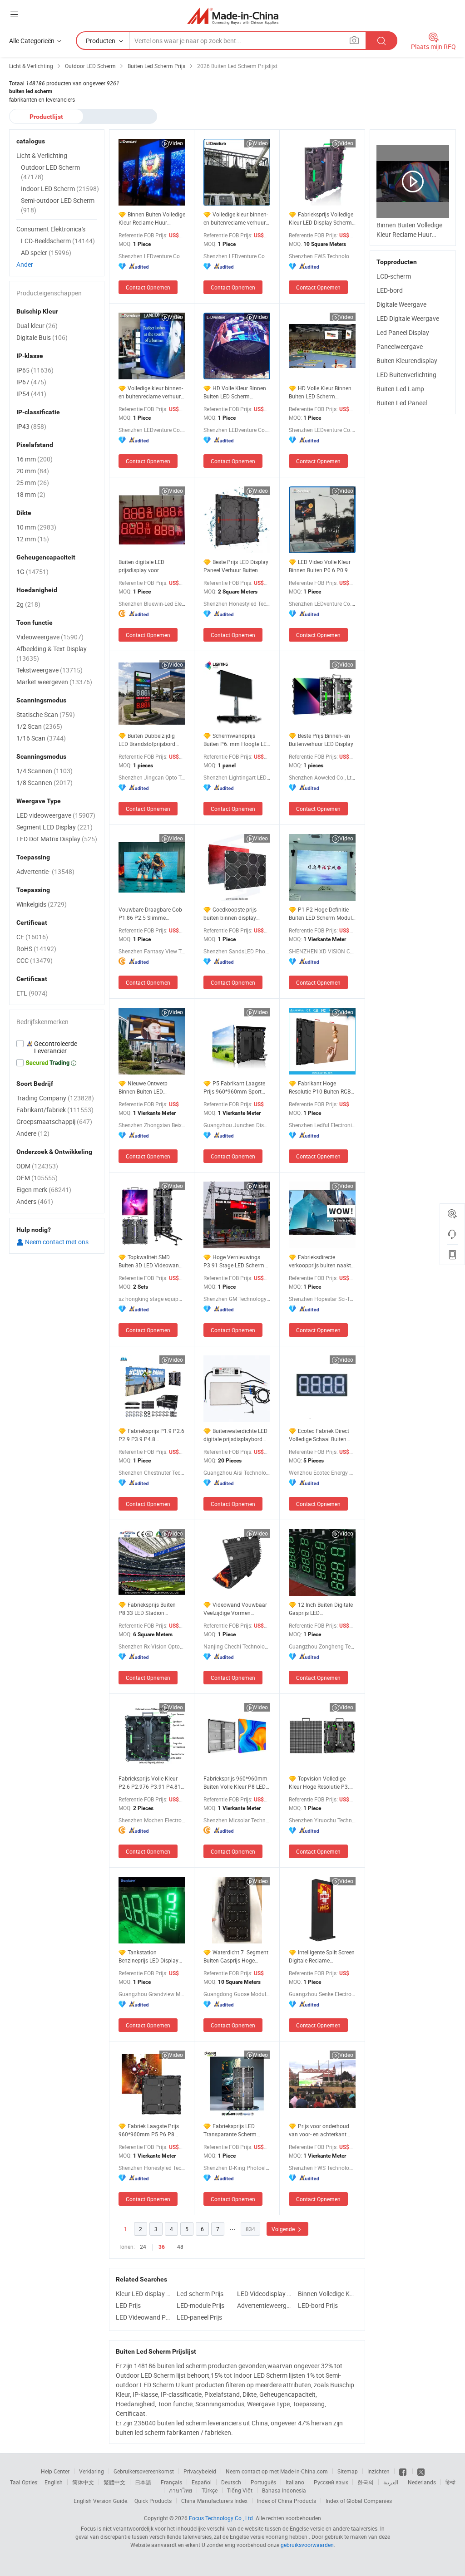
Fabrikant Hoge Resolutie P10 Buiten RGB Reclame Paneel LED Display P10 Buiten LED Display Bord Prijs (320, 1087)
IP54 (31, 394)
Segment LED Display (54, 827)
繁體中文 (114, 2482)
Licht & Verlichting (42, 155)
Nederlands (422, 2482)
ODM (37, 1166)
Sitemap (348, 2471)
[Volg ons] (421, 2471)
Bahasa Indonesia (284, 2490)
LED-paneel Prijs (199, 2317)
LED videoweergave (56, 815)
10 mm (36, 527)
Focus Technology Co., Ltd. (222, 2518)
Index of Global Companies (359, 2501)
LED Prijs (128, 2305)
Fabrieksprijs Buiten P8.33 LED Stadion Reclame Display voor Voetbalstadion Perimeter (150, 1609)
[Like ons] (403, 2471)
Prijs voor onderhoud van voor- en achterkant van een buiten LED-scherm (322, 2130)
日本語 (143, 2482)
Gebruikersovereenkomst (144, 2471)
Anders (35, 1201)
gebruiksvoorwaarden (307, 2545)
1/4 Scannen (45, 771)
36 (162, 2247)
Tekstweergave (49, 670)
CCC (35, 960)
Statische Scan (46, 714)
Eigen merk (44, 1190)
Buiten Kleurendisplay (407, 361)
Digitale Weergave (401, 304)
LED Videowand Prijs (144, 2317)
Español (202, 2482)
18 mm (31, 494)
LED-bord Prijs (318, 2305)
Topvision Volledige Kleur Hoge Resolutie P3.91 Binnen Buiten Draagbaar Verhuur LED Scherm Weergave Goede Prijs (322, 1783)
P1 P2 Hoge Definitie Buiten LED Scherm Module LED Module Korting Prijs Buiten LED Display (322, 914)
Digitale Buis (42, 337)
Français (171, 2482)
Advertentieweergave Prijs (265, 2305)
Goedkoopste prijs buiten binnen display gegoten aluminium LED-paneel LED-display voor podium (234, 914)
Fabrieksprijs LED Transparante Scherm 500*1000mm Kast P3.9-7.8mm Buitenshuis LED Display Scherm (234, 2130)
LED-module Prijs (200, 2305)
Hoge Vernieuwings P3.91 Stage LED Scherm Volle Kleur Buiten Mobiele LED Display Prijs (235, 1261)
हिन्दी (450, 2482)
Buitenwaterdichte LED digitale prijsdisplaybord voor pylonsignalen (235, 1435)
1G (32, 572)
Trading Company (55, 1098)
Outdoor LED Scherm (50, 172)
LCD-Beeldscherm (58, 241)
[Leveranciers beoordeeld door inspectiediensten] (57, 1047)
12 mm (33, 539)
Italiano (295, 2482)
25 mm (33, 483)
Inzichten (378, 2471)
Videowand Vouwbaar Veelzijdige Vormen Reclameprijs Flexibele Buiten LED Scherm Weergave (235, 1609)
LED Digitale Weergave (408, 318)
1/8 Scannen (45, 783)
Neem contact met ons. (57, 1242)
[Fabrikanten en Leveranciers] (233, 16)
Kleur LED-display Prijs (144, 2294)
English (54, 2482)
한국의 (366, 2482)
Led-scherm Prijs (200, 2294)
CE (32, 937)
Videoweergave (50, 637)
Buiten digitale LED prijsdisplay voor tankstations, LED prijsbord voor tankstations (151, 566)
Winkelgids (42, 904)
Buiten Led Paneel (402, 403)
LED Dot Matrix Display (57, 839)
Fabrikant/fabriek (55, 1110)
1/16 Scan (41, 738)
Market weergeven (54, 682)
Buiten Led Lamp (400, 389)
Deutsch (231, 2482)
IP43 (31, 426)
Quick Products (153, 2501)
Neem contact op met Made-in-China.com (277, 2471)
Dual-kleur (37, 326)
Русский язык (331, 2482)
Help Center (55, 2471)
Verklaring (92, 2471)
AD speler (46, 253)
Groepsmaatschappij (54, 1121)
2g (28, 604)
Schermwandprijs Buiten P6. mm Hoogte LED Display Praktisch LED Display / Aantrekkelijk (237, 740)
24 (143, 2247)
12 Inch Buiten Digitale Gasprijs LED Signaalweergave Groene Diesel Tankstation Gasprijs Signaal (322, 1609)
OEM (37, 1178)
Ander (25, 264)
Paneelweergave (400, 346)
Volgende (284, 2229)
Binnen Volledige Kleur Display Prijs (326, 2294)
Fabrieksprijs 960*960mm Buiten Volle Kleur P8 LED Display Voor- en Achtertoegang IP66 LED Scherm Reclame (235, 1783)
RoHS (36, 949)
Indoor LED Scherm (60, 189)
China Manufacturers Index (214, 2501)
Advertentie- (45, 871)
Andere (33, 1133)
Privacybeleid (200, 2471)
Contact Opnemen (148, 287)
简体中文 (83, 2482)
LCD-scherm (394, 276)
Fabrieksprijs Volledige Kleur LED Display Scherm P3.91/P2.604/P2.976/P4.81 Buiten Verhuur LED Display (322, 218)
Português (263, 2482)
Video (176, 143)
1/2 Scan (39, 726)
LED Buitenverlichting (406, 375)
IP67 (31, 382)
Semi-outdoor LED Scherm (58, 205)
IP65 (35, 370)
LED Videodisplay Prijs (265, 2294)
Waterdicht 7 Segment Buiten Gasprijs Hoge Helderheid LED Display (237, 1956)
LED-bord (390, 290)
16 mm (35, 459)
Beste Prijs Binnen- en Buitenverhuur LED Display (321, 740)
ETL (32, 993)
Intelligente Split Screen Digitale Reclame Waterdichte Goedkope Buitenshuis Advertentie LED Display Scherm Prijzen (322, 1956)
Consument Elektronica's (51, 229)
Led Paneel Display (403, 332)
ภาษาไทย (181, 2490)
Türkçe (210, 2490)
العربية (391, 2482)
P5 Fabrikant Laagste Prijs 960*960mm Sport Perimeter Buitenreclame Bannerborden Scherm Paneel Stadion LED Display (234, 1087)
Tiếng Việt (240, 2490)
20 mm (33, 471)
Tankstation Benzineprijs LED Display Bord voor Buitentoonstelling (148, 1956)
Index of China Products (287, 2501)
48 (180, 2247)
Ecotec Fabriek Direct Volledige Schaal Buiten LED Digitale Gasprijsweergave (319, 1435)
